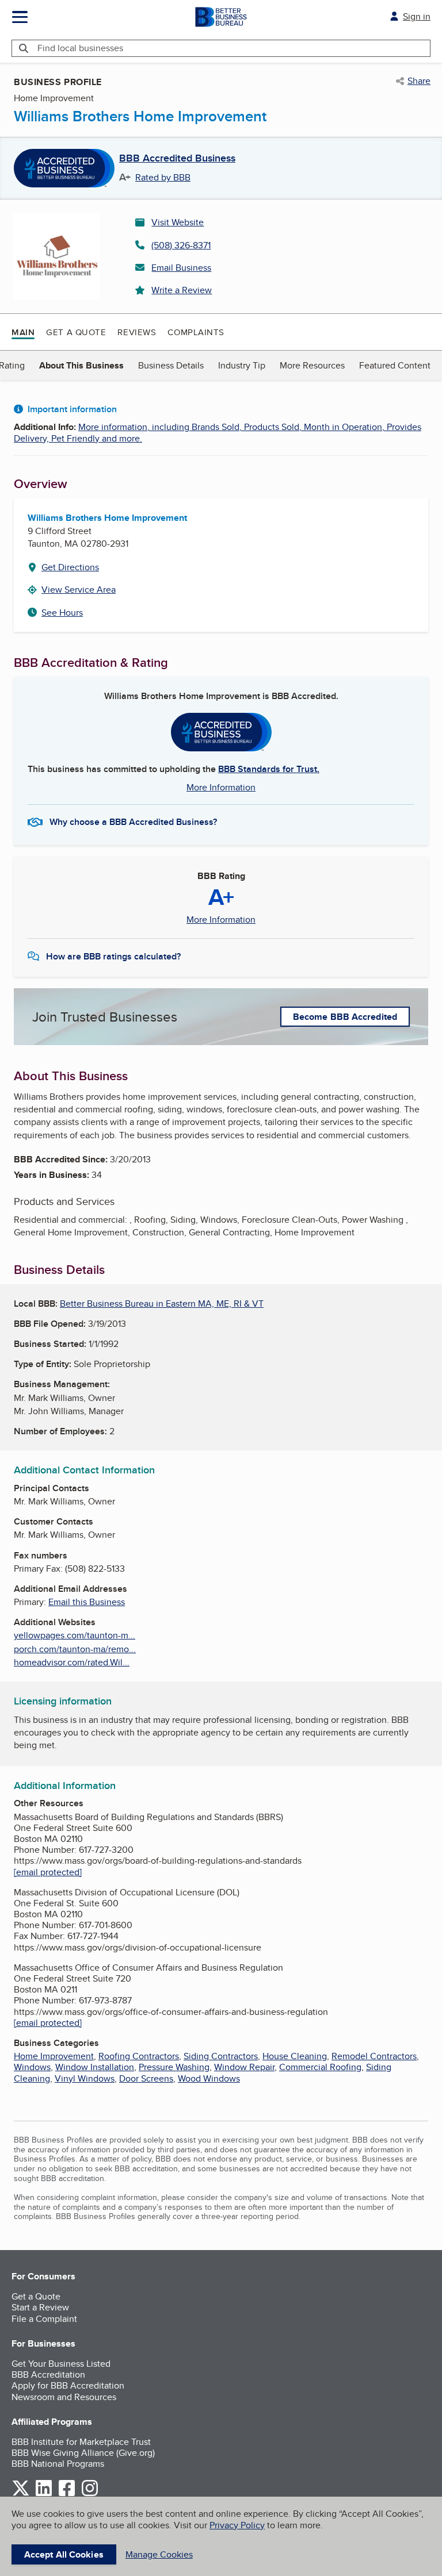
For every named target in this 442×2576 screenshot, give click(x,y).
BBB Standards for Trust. (269, 769)
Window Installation (95, 2067)
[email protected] (48, 1872)
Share (419, 81)
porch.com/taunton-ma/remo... (75, 1649)
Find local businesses (80, 48)
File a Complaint (44, 2319)
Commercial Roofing (320, 2067)
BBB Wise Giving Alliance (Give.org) (83, 2453)
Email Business (181, 268)
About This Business (81, 365)
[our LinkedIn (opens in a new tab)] (44, 2494)
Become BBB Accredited (345, 1017)
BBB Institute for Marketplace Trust (81, 2442)
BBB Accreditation (48, 2375)
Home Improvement (54, 2056)
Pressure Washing (174, 2067)
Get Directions (70, 567)
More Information (221, 787)
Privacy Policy (237, 2525)
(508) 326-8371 (181, 245)
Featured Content (395, 365)
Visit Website (178, 222)
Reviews (137, 332)
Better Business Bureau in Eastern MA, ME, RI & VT (162, 1304)
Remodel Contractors (374, 2056)
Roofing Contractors (139, 2056)
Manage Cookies (159, 2554)
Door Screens (146, 2078)
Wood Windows (209, 2078)
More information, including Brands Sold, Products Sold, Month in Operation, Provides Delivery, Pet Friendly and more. (218, 432)
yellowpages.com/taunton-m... (75, 1635)
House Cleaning (295, 2056)
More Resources (312, 365)
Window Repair (244, 2067)
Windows (32, 2067)
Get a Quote (76, 332)
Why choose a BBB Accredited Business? (133, 822)
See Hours (62, 613)
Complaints (196, 332)
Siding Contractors (221, 2056)
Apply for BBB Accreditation (68, 2385)
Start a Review (40, 2307)
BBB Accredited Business (177, 159)
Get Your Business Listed (61, 2364)
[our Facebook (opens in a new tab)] (67, 2494)
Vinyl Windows (85, 2078)
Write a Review (182, 290)
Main (23, 332)
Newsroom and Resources (64, 2397)
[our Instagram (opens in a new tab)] (90, 2494)
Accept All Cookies (64, 2554)
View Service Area (79, 590)
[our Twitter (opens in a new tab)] (21, 2494)
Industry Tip (242, 365)
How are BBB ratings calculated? (113, 956)
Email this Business (87, 1602)
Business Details (171, 365)
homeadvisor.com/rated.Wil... (72, 1662)
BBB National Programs (58, 2464)
